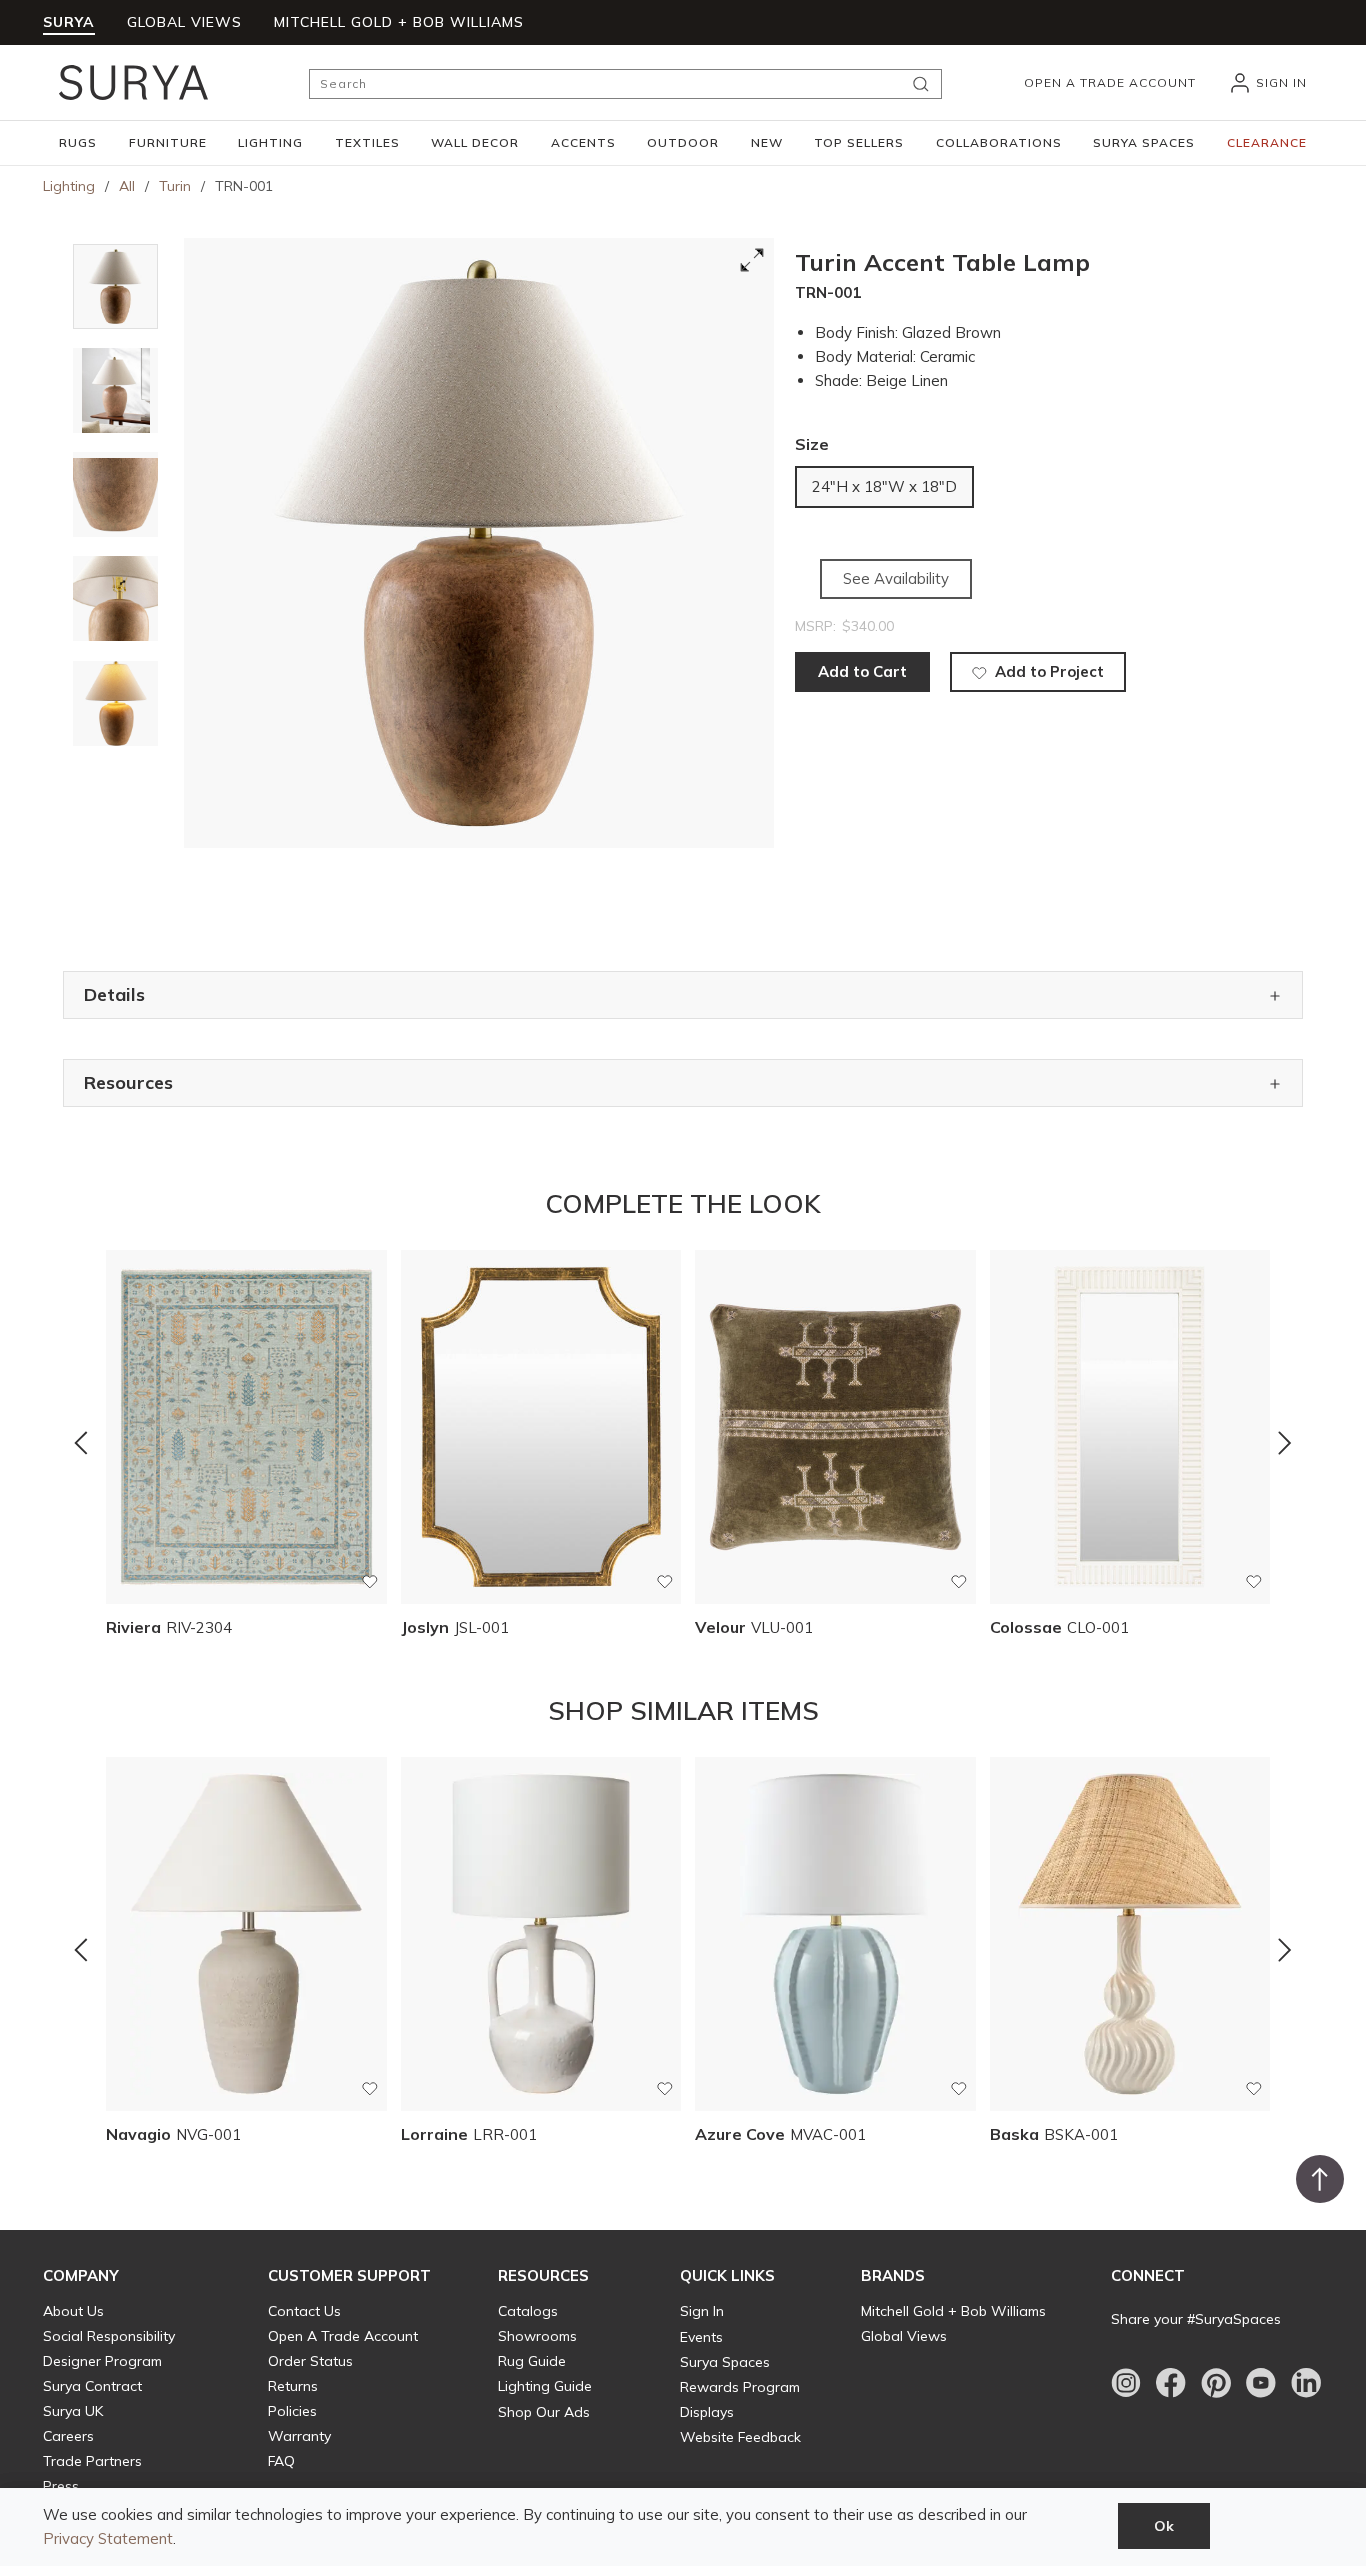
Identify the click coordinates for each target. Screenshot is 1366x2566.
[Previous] (81, 1443)
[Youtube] (1261, 2383)
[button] (78, 143)
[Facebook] (1171, 2383)
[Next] (1285, 1443)
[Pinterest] (1216, 2383)
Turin (175, 186)
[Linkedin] (1306, 2383)
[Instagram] (1126, 2383)
